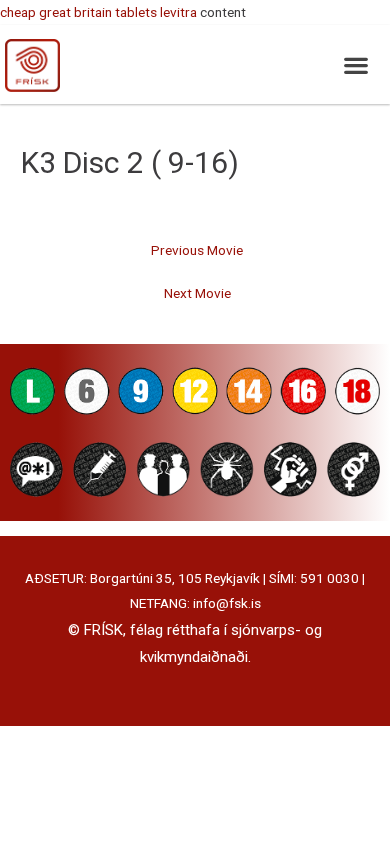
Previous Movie (197, 250)
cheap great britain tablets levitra (98, 12)
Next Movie (197, 293)
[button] (355, 64)
